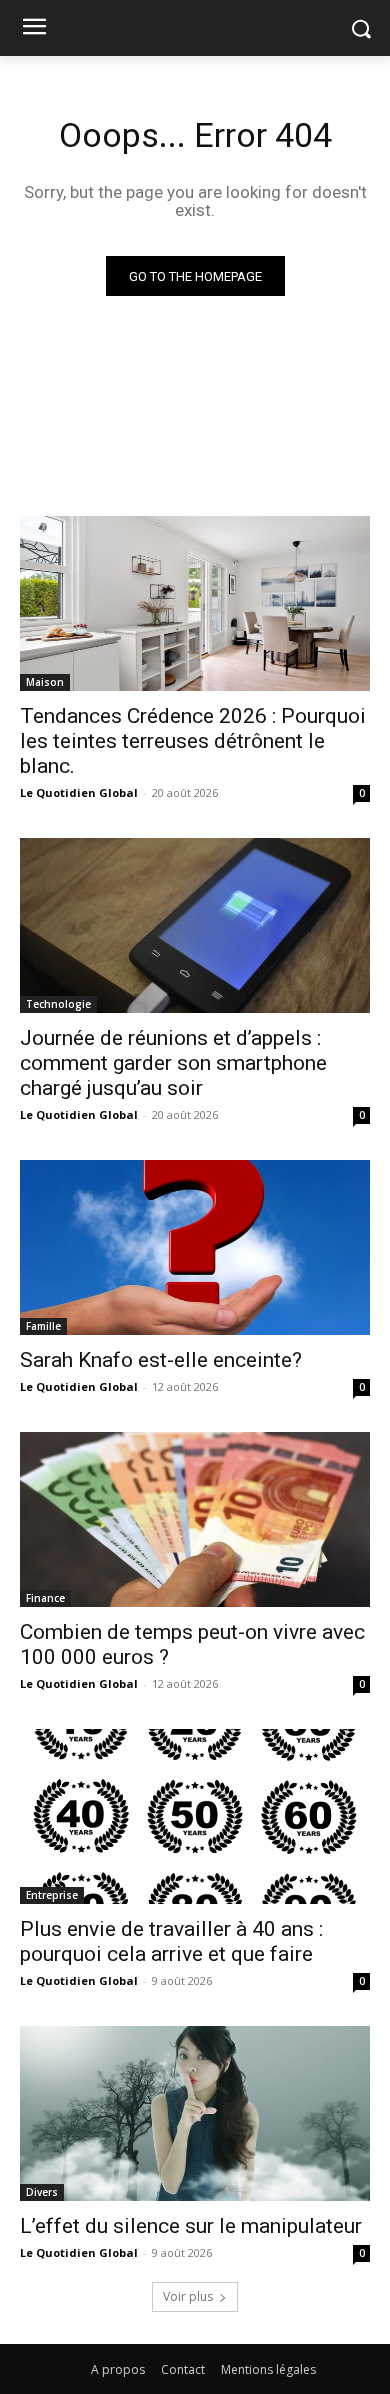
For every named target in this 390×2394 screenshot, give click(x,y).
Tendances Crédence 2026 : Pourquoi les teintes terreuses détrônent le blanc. (193, 741)
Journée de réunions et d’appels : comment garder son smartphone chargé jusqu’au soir (173, 1063)
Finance (45, 1598)
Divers (42, 2192)
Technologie (58, 1004)
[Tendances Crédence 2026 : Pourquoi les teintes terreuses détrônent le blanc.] (195, 603)
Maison (45, 682)
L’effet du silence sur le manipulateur (191, 2226)
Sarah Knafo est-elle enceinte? (161, 1360)
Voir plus (188, 2296)
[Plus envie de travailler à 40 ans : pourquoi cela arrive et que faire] (195, 1816)
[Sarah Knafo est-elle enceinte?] (195, 1247)
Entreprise (52, 1895)
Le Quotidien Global (79, 792)
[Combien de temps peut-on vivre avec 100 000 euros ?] (195, 1519)
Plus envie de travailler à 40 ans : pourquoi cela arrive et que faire (171, 1941)
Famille (43, 1326)
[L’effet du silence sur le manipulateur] (195, 2113)
